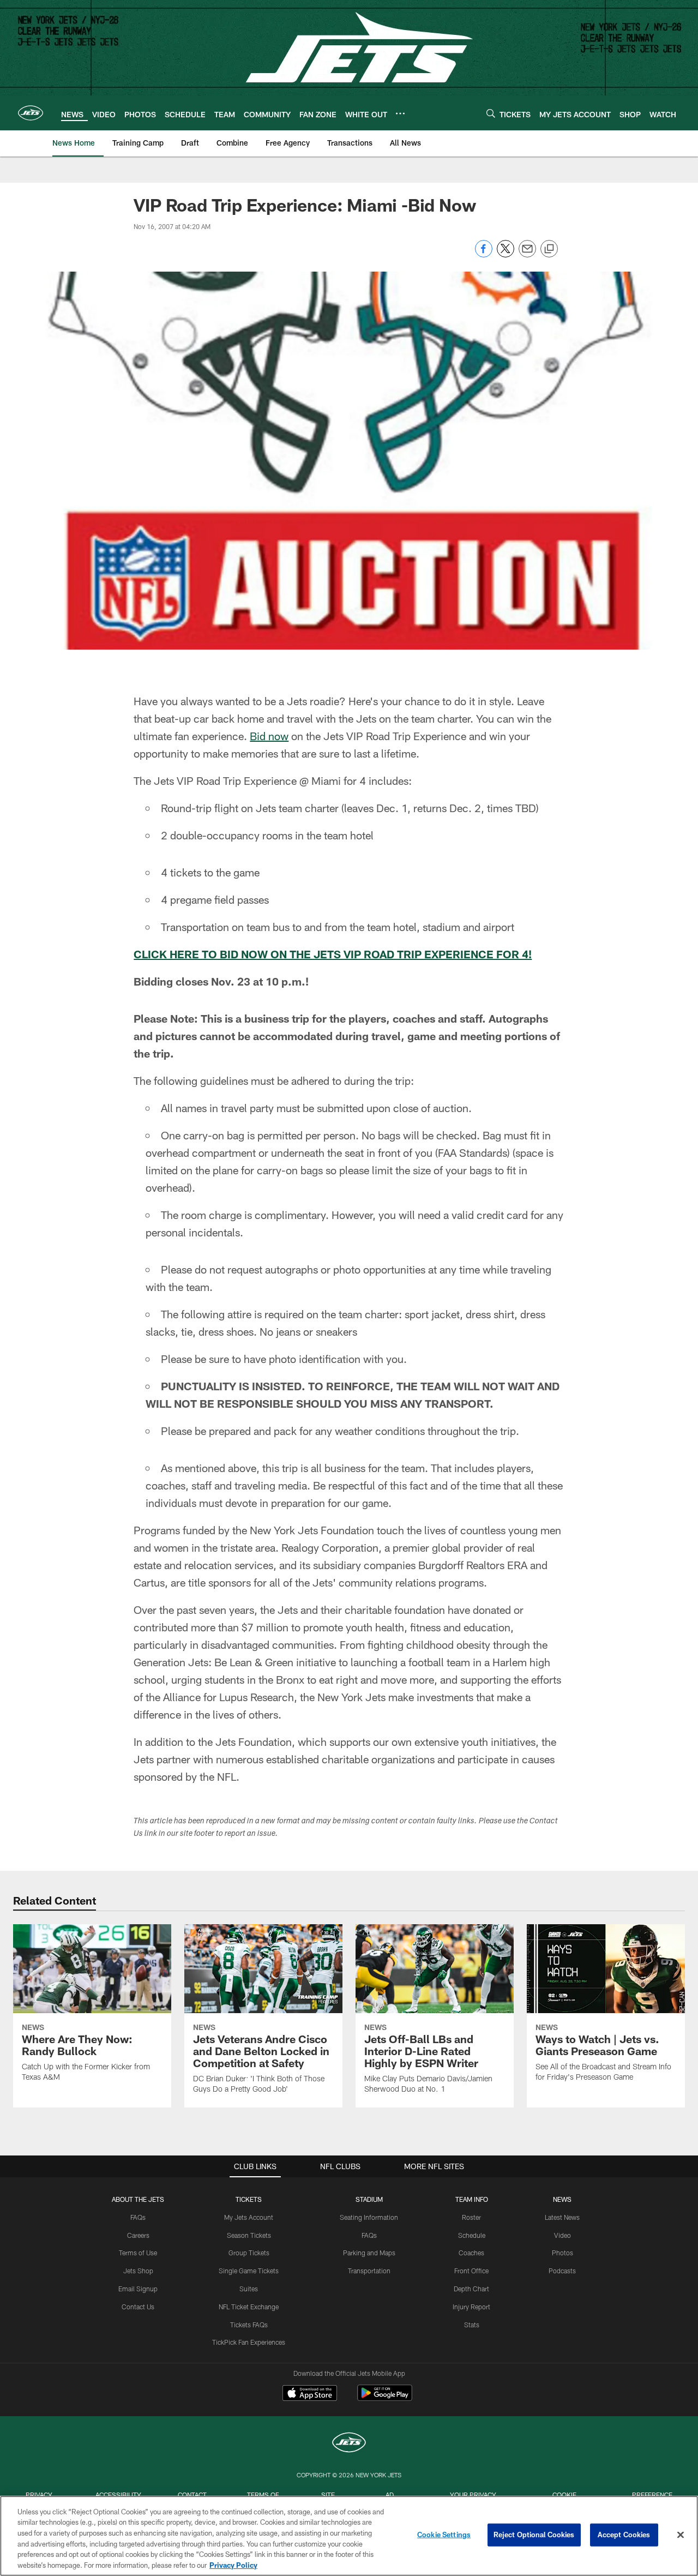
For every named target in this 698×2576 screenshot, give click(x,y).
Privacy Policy (233, 2565)
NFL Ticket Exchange (249, 2307)
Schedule (472, 2235)
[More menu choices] (400, 113)
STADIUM (369, 2199)
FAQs (138, 2217)
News (562, 2199)
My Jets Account (249, 2217)
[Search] (491, 113)
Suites (249, 2289)
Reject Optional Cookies (534, 2535)
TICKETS (249, 2199)
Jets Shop (138, 2271)
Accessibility (118, 2495)
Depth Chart (471, 2289)
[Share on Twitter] (506, 254)
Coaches (471, 2253)
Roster (471, 2217)
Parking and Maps (369, 2253)
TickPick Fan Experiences (249, 2342)
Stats (472, 2325)
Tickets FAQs (249, 2325)
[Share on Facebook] (484, 254)
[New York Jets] (349, 2444)
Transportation (369, 2271)
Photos (562, 2253)
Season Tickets (249, 2235)
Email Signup (138, 2289)
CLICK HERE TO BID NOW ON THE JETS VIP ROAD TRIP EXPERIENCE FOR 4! (333, 954)
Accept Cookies (624, 2535)
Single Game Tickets (249, 2271)
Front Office (471, 2271)
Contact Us (138, 2307)
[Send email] (527, 254)
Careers (138, 2235)
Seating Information (369, 2217)
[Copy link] (549, 249)
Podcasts (562, 2271)
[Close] (681, 2535)
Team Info (472, 2199)
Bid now (269, 736)
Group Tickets (249, 2253)
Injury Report (471, 2307)
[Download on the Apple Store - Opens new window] (310, 2394)
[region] (349, 2536)
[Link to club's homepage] (31, 113)
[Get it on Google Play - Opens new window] (385, 2398)
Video (562, 2235)
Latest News (562, 2217)
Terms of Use (138, 2253)
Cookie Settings (444, 2535)
